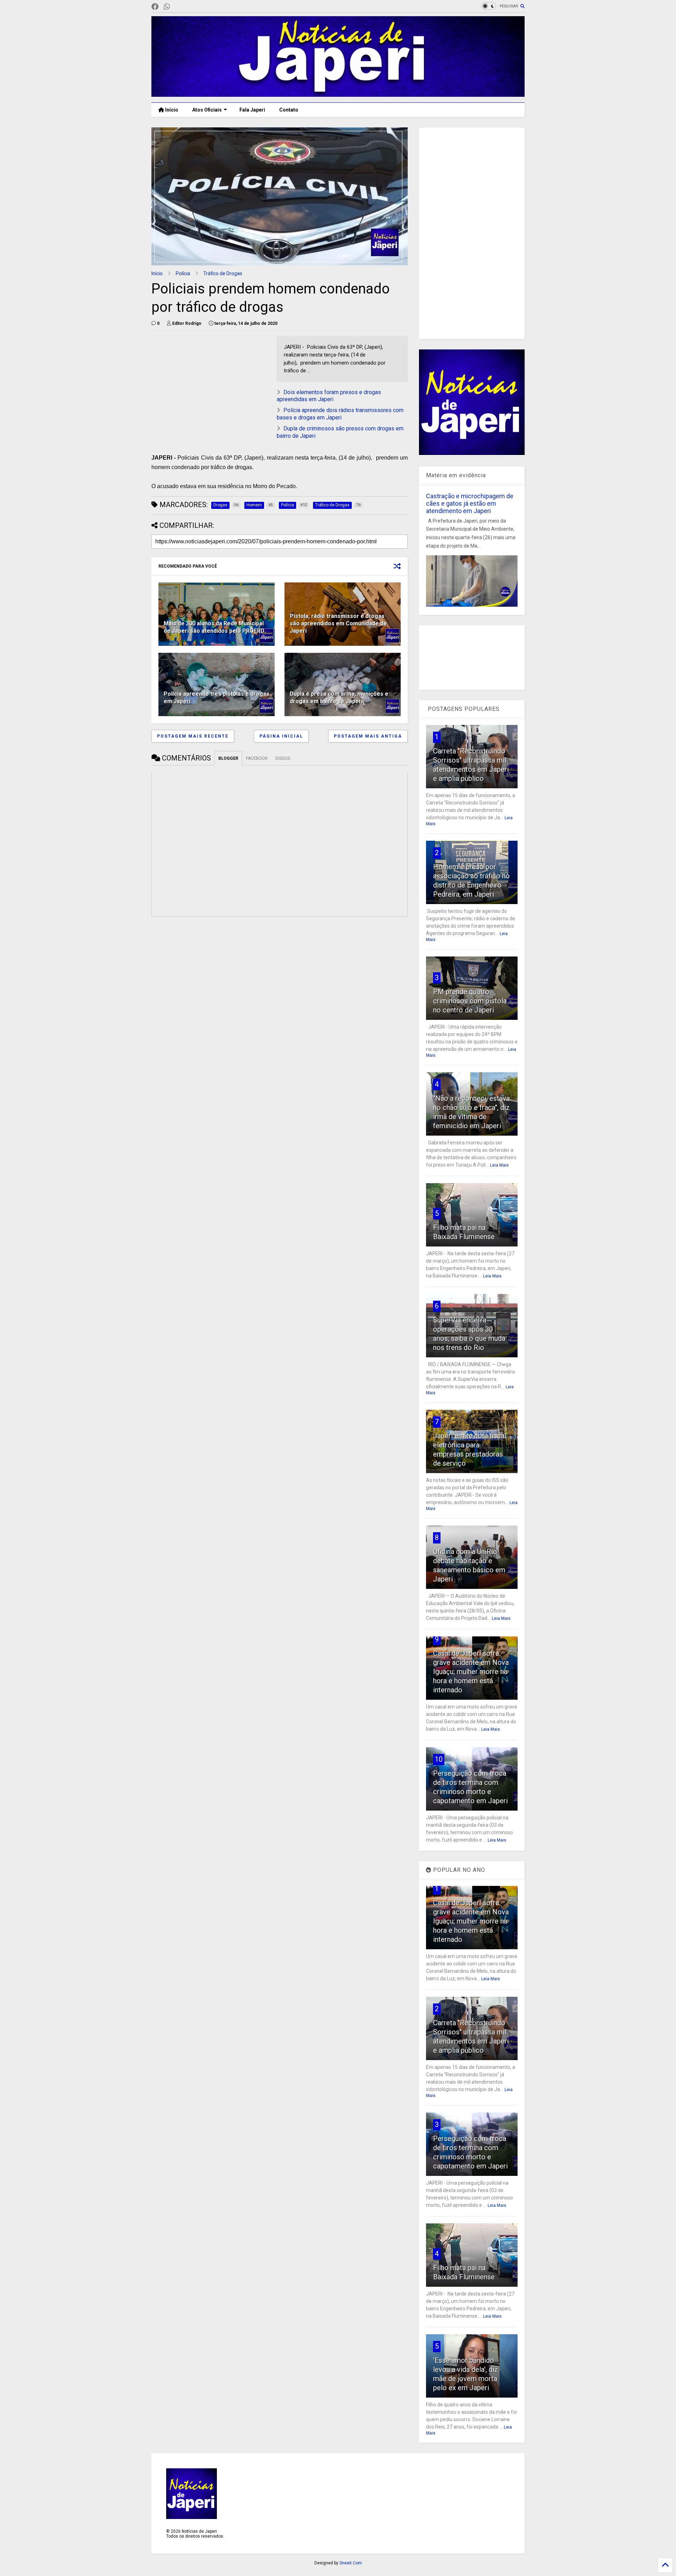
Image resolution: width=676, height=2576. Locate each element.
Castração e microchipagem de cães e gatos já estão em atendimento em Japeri (470, 503)
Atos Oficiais (207, 110)
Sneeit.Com (351, 2563)
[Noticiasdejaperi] (178, 7)
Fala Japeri (252, 110)
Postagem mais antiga (368, 736)
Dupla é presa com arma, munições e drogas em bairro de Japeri (339, 697)
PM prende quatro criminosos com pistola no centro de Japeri (470, 1001)
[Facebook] (155, 7)
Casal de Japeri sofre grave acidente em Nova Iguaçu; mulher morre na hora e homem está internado (471, 1672)
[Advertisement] (472, 233)
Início (171, 110)
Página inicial (281, 736)
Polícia (183, 273)
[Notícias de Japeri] (338, 94)
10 (439, 1759)
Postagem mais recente (193, 736)
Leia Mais (499, 1165)
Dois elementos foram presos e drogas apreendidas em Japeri (329, 396)
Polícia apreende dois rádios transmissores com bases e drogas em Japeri (340, 414)
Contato (289, 110)
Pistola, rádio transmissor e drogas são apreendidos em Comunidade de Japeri (338, 623)
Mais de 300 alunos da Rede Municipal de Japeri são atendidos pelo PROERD (214, 627)
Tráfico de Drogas (223, 273)
